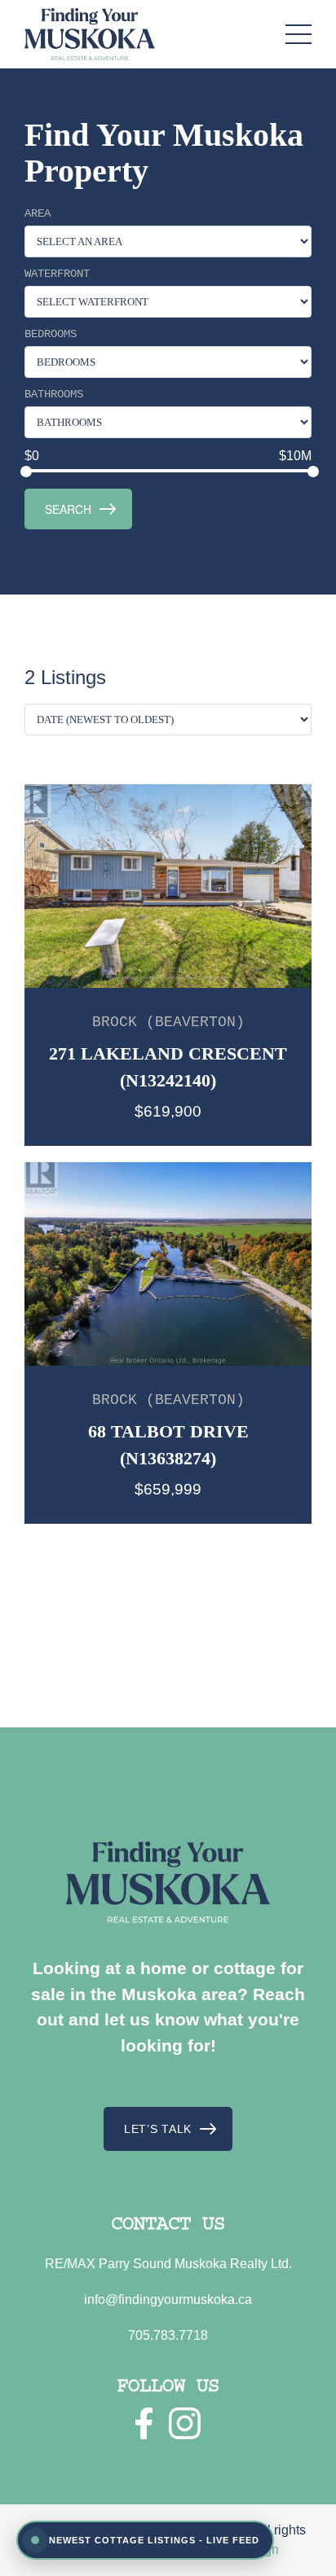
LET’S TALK (158, 2129)
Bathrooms (54, 394)
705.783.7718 (168, 2335)
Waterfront (57, 274)
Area (38, 213)
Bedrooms (51, 334)
